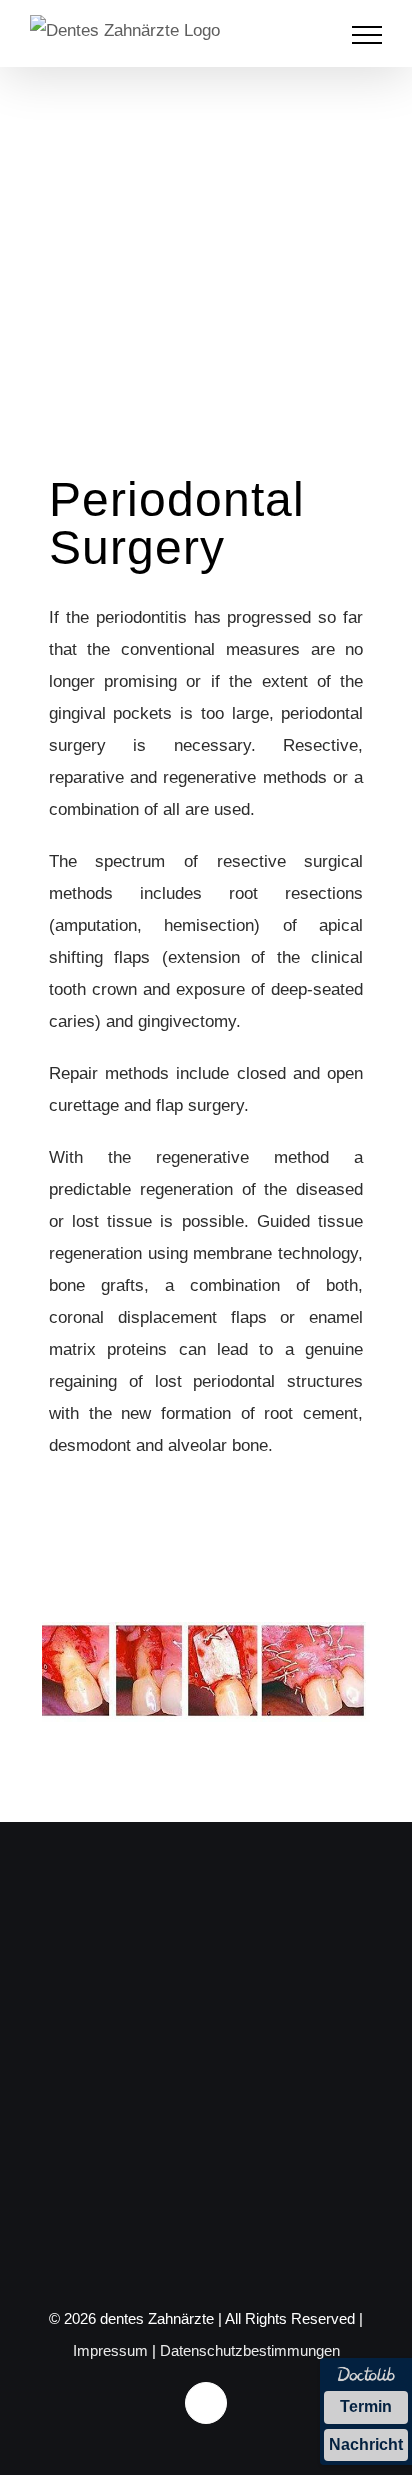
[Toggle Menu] (367, 35)
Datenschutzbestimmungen (250, 2350)
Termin (366, 2406)
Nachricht (366, 2444)
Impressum (110, 2350)
